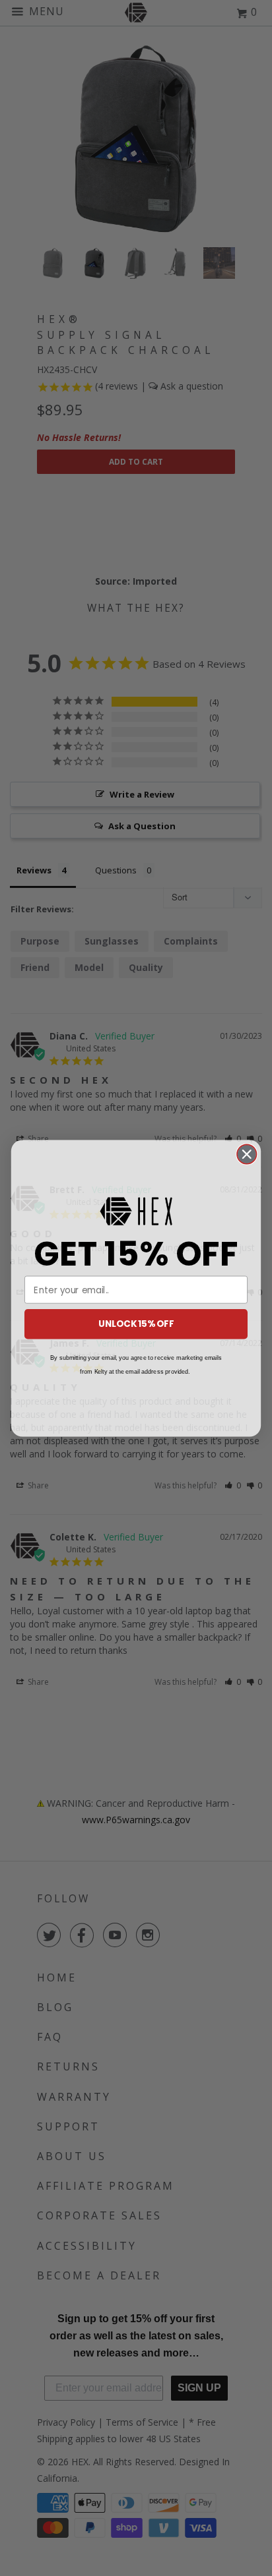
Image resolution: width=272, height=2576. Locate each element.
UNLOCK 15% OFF (136, 1323)
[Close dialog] (247, 1154)
